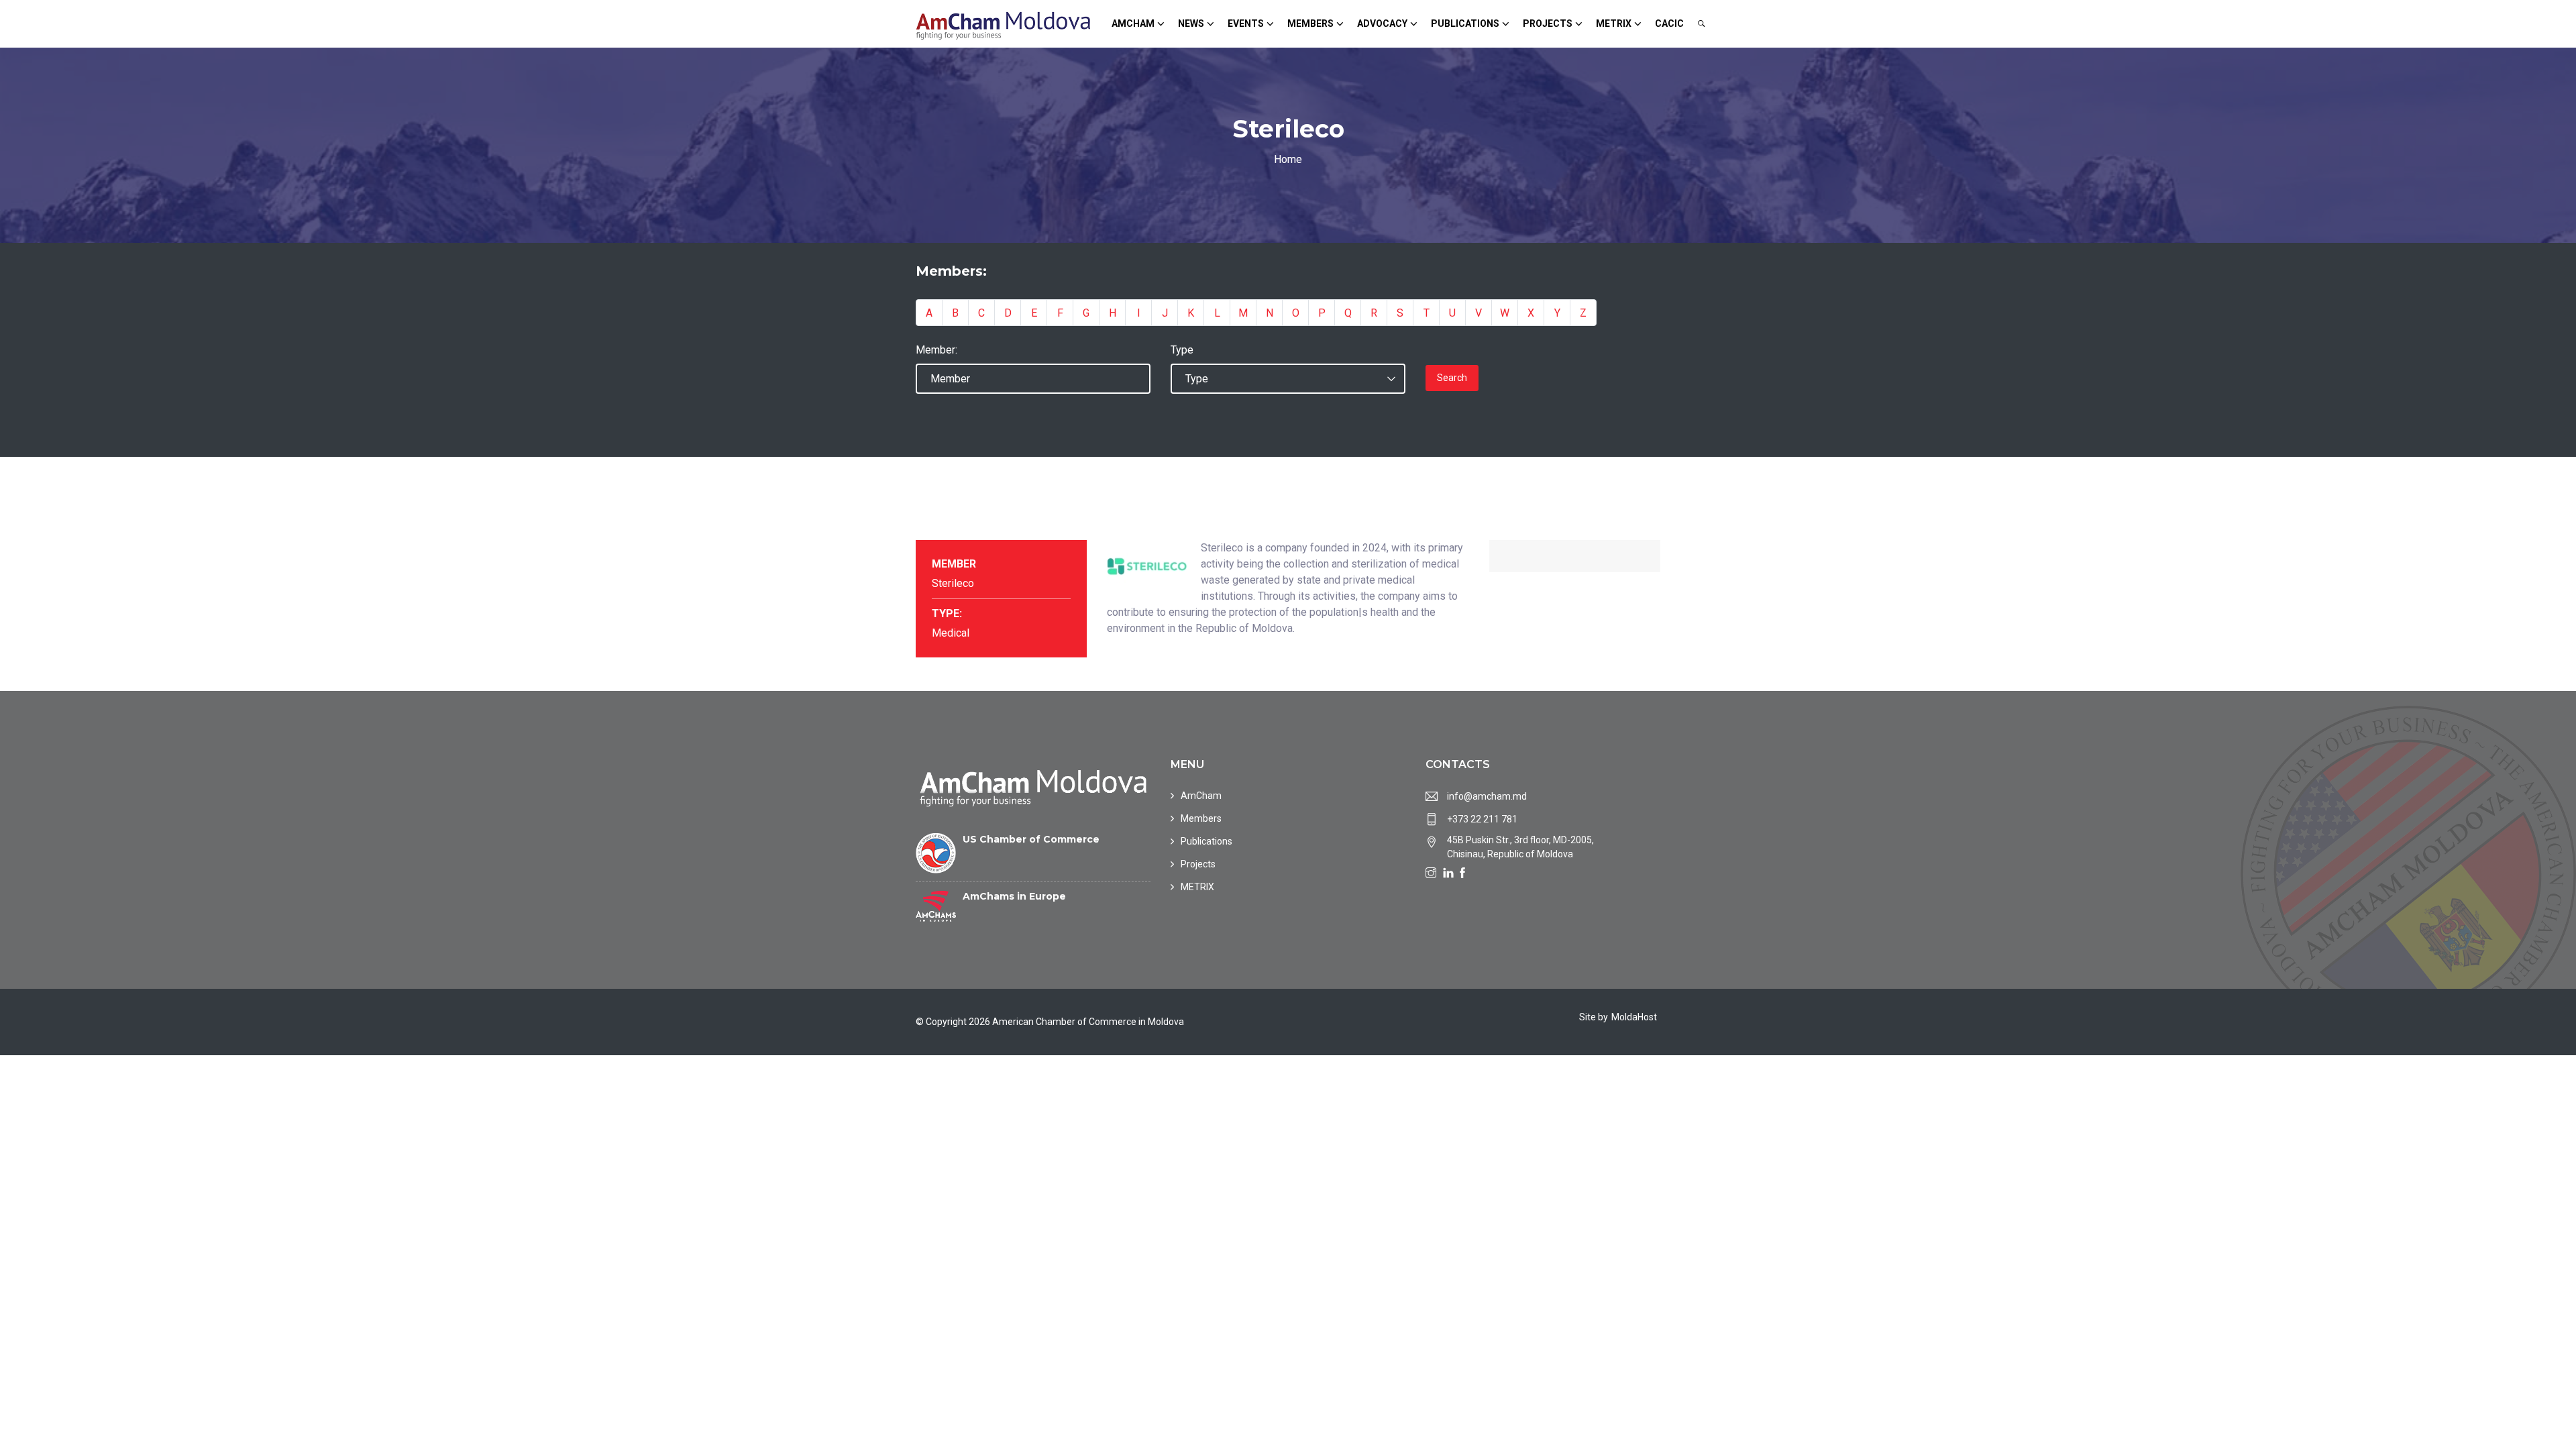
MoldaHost (1634, 1017)
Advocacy (1382, 23)
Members (1310, 23)
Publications (1465, 23)
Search (1452, 378)
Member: (936, 350)
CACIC (1669, 23)
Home (1288, 159)
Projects (1548, 23)
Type (1182, 350)
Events (1246, 23)
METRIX (1614, 23)
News (1191, 23)
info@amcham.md (1487, 796)
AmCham (1133, 23)
